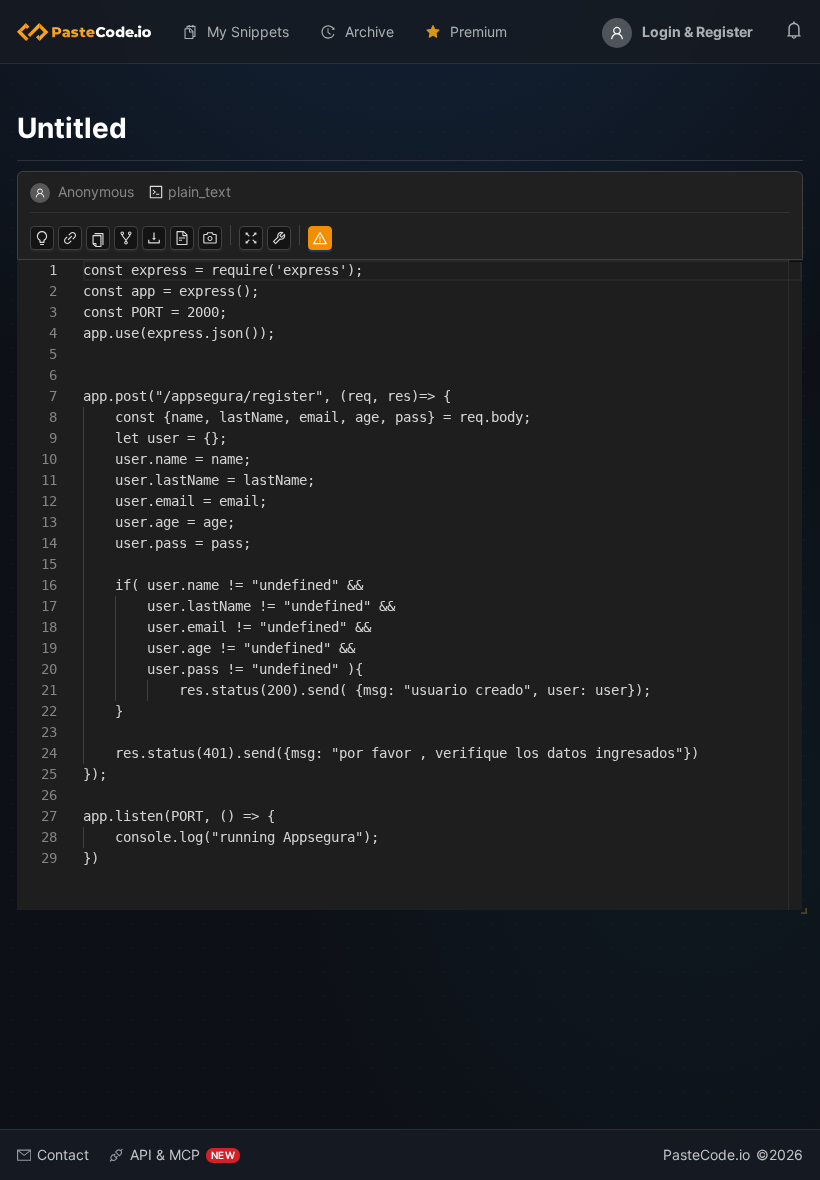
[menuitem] (92, 32)
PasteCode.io (706, 1154)
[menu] (410, 32)
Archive (369, 31)
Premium (478, 31)
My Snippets (248, 31)
